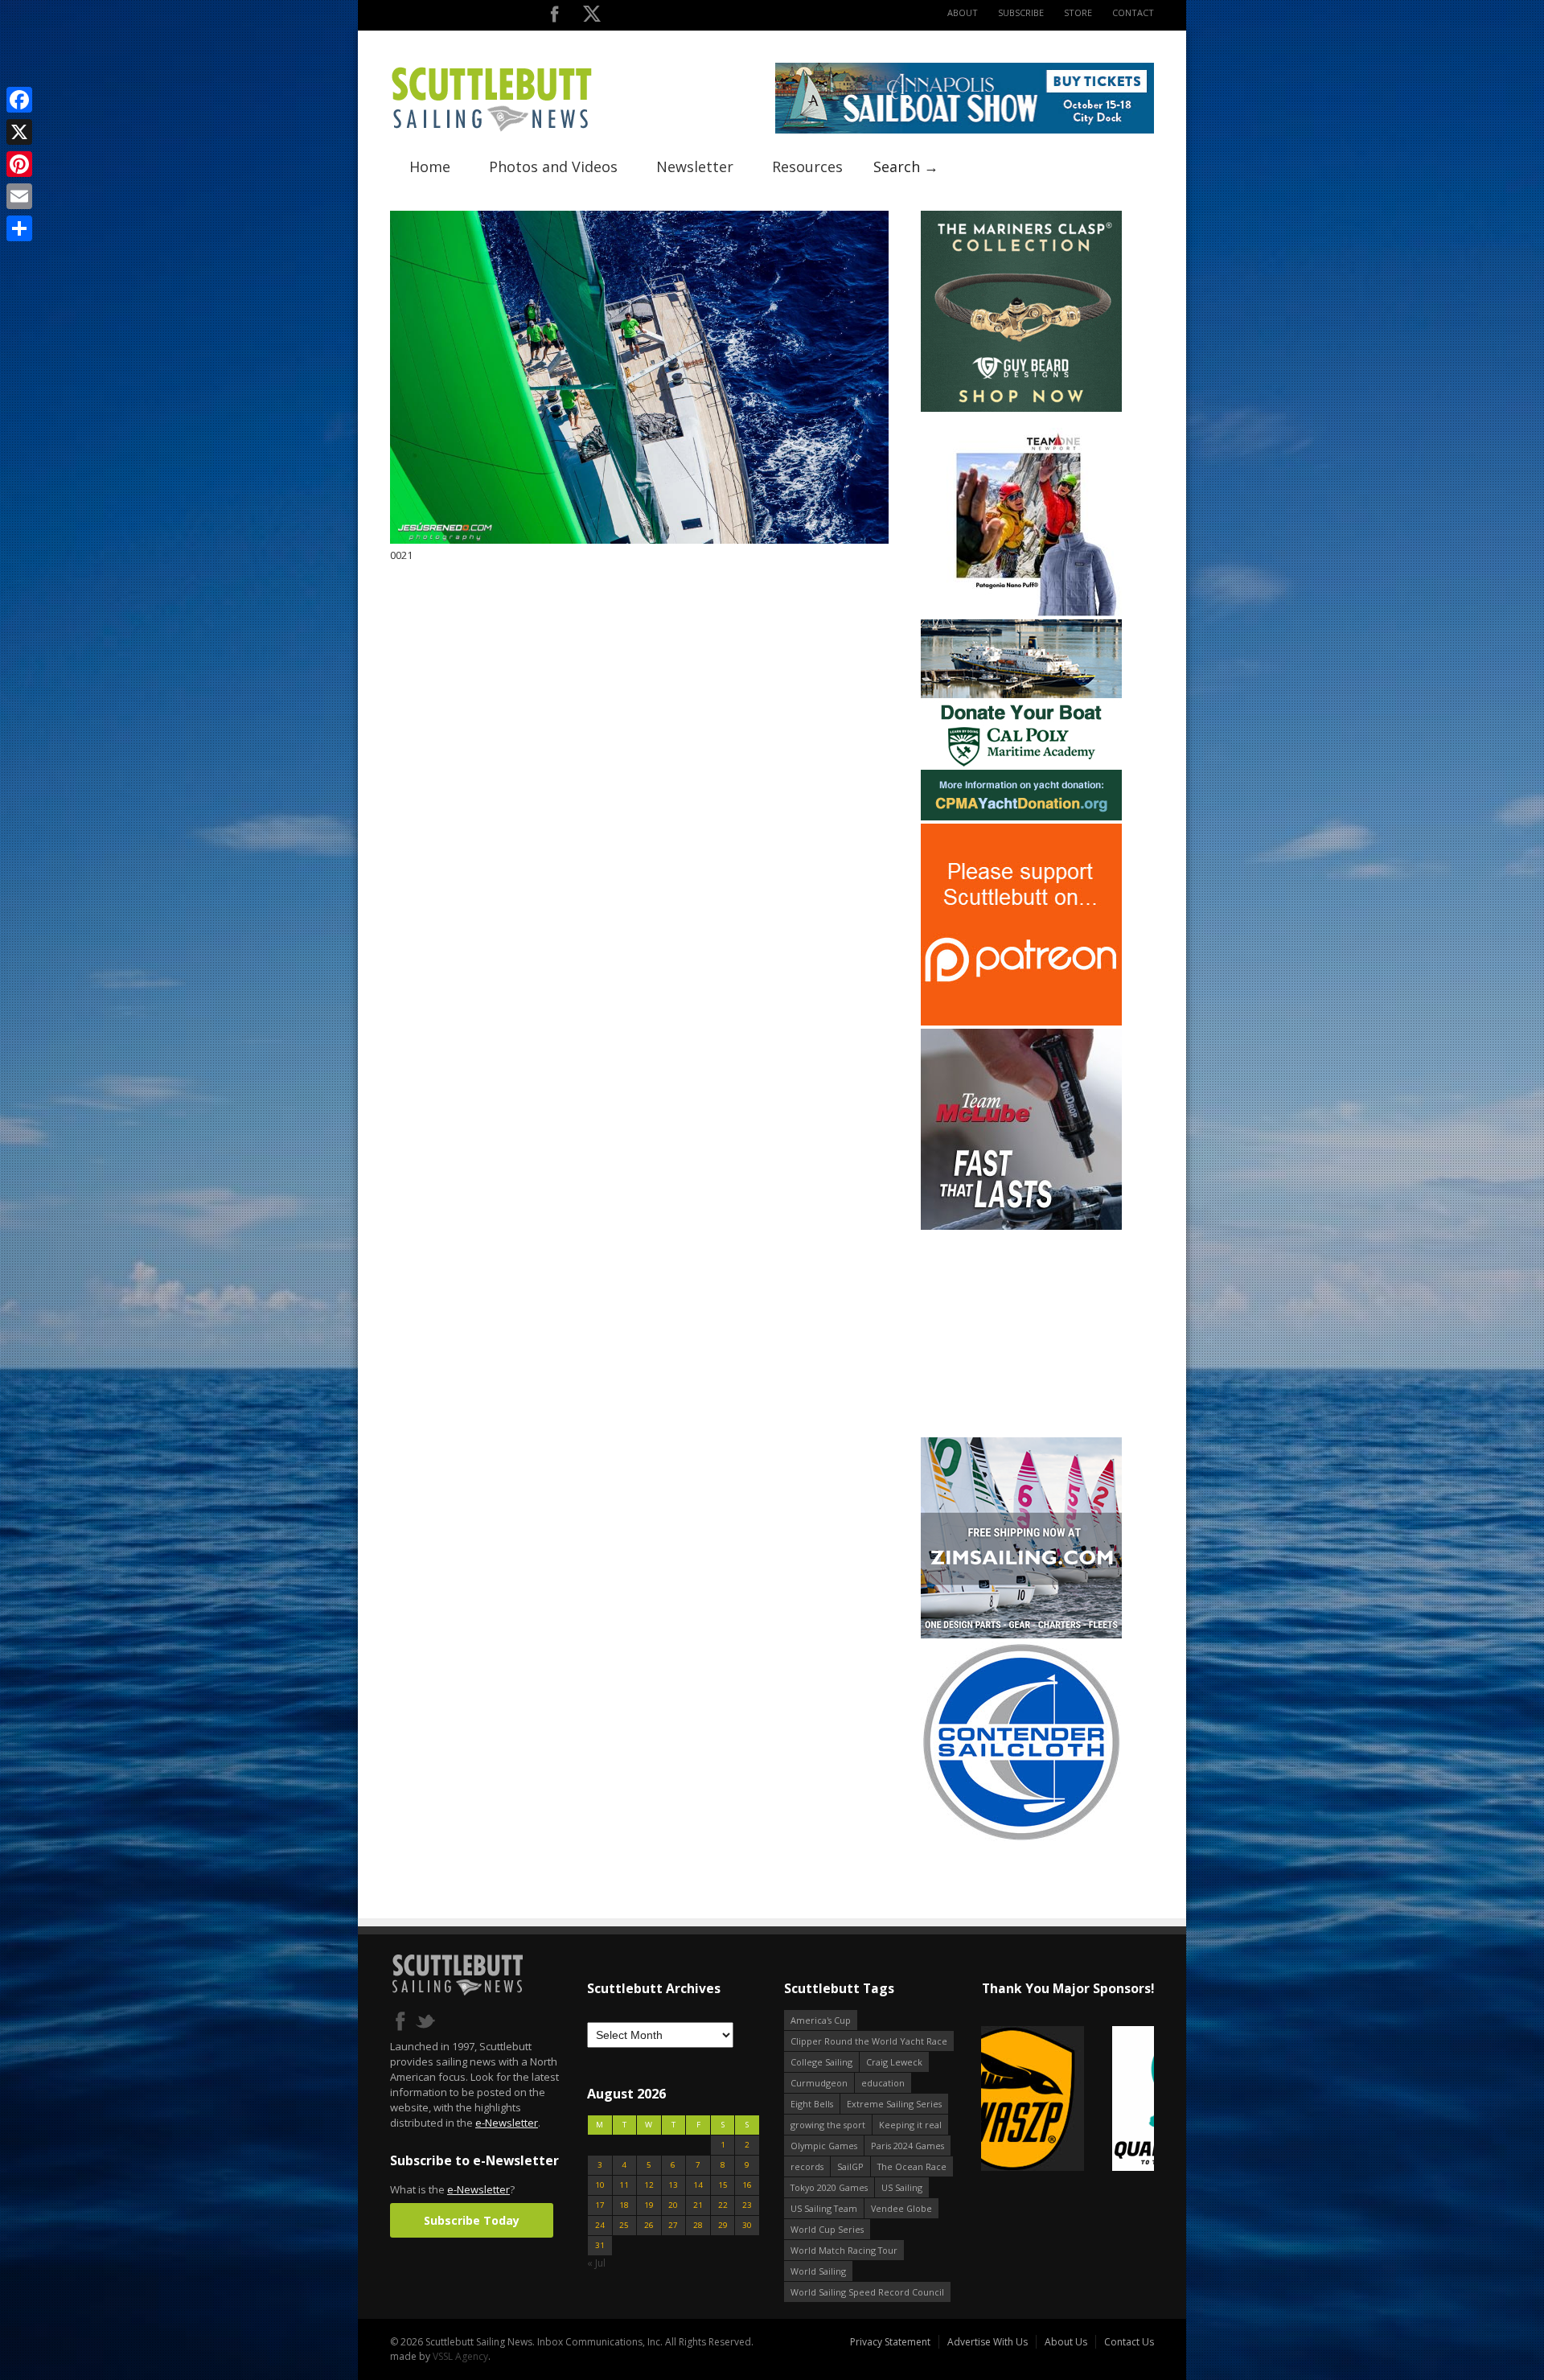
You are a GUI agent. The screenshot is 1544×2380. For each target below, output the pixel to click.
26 (649, 2225)
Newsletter (695, 166)
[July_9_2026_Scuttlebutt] (1021, 817)
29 (723, 2225)
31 (600, 2245)
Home (430, 166)
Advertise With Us (988, 2342)
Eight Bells (812, 2104)
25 (624, 2225)
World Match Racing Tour (844, 2250)
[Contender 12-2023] (1021, 1839)
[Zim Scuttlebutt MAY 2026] (1021, 1635)
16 (747, 2185)
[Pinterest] (19, 164)
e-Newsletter (507, 2123)
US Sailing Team (824, 2208)
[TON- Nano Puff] (1021, 612)
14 (698, 2185)
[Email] (19, 196)
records (807, 2166)
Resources (807, 166)
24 (600, 2225)
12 (649, 2185)
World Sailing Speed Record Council (867, 2292)
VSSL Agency (460, 2356)
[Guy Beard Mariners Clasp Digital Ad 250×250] (1021, 408)
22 (723, 2205)
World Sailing (818, 2271)
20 (673, 2205)
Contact (1133, 12)
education (883, 2083)
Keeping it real (910, 2125)
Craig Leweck (894, 2062)
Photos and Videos (553, 166)
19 (649, 2205)
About (963, 12)
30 (747, 2225)
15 (723, 2185)
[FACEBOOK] (554, 17)
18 (624, 2205)
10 (600, 2185)
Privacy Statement (890, 2342)
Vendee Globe (901, 2208)
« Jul (596, 2263)
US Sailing (902, 2187)
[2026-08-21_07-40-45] (965, 130)
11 (624, 2185)
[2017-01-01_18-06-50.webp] (1014, 2100)
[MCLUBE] (1021, 1226)
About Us (1066, 2342)
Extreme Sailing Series (894, 2104)
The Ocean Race (912, 2166)
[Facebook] (19, 100)
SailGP (850, 2166)
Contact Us (1129, 2342)
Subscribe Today (472, 2220)
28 (698, 2225)
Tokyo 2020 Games (829, 2187)
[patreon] (1021, 1022)
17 (600, 2205)
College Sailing (821, 2062)
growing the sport (828, 2125)
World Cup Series (827, 2229)
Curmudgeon (819, 2083)
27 (673, 2225)
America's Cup (821, 2020)
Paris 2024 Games (908, 2146)
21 (698, 2205)
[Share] (19, 228)
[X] (19, 132)
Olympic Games (824, 2146)
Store (1078, 12)
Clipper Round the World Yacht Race (869, 2041)
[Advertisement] (1021, 1334)
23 (747, 2205)
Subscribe (1021, 12)
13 (673, 2185)
